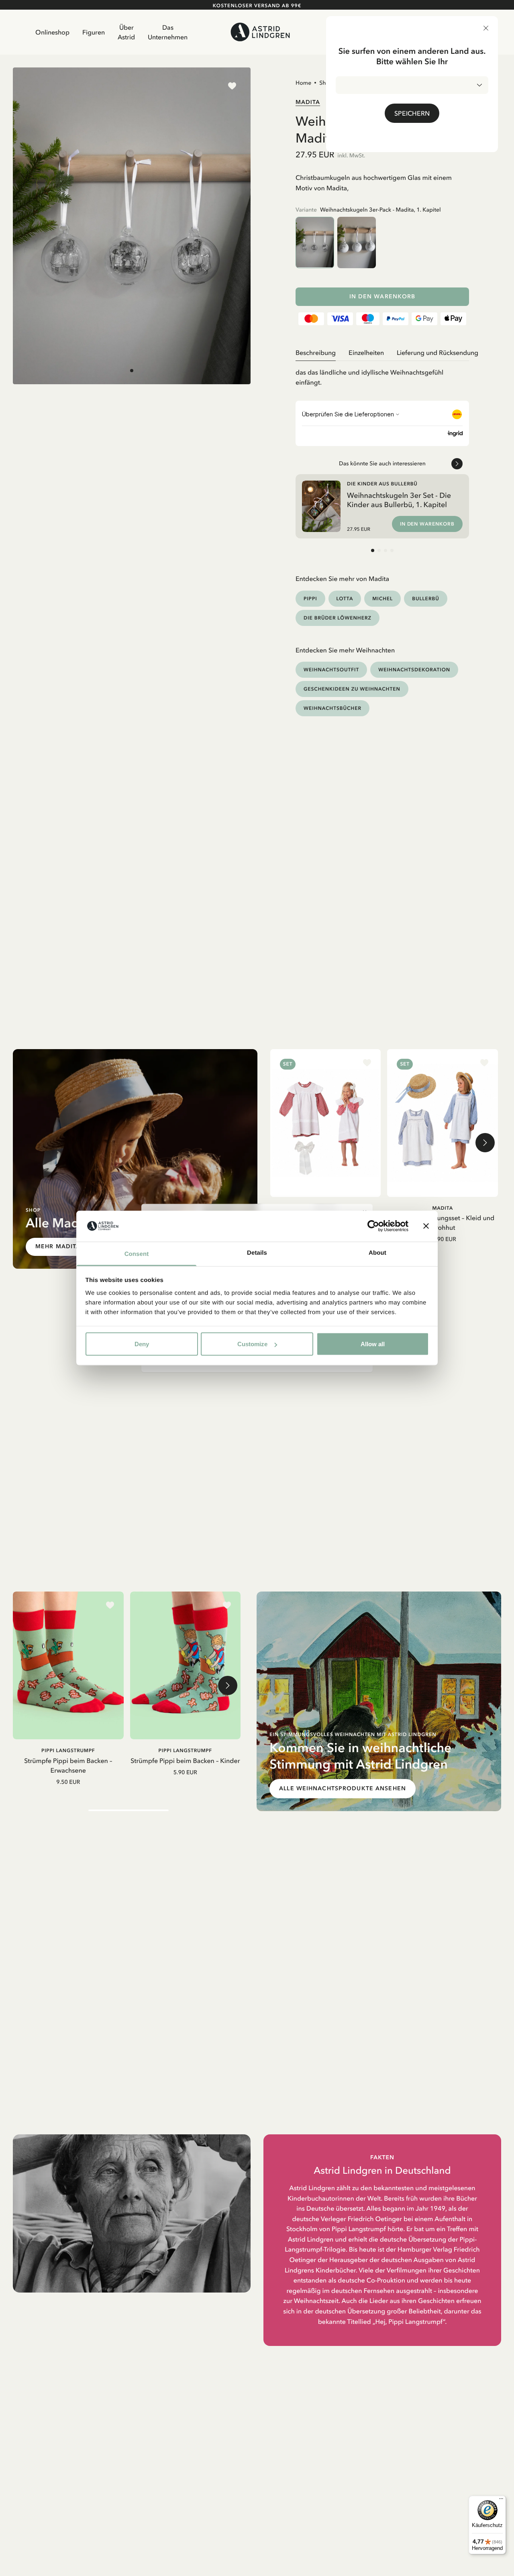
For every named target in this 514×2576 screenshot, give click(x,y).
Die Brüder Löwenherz (338, 618)
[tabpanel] (382, 374)
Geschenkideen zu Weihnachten (352, 689)
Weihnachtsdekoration (414, 669)
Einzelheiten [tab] (366, 353)
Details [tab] (257, 1252)
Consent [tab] (137, 1254)
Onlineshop (52, 32)
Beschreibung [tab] (316, 353)
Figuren (94, 32)
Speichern (412, 113)
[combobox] (412, 85)
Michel (382, 598)
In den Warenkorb (382, 297)
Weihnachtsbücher (332, 708)
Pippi (310, 598)
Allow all (373, 1344)
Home (303, 83)
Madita (308, 102)
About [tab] (377, 1252)
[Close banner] (426, 1226)
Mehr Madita (58, 1246)
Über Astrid (126, 32)
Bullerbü (425, 598)
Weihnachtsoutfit (331, 669)
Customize (252, 1344)
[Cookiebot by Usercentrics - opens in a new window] (373, 1226)
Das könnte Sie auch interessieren (382, 463)
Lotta (345, 598)
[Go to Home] (260, 32)
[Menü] (501, 2501)
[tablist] (382, 353)
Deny (142, 1344)
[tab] (132, 371)
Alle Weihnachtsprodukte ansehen (343, 1788)
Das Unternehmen (168, 32)
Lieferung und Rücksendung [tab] (438, 353)
